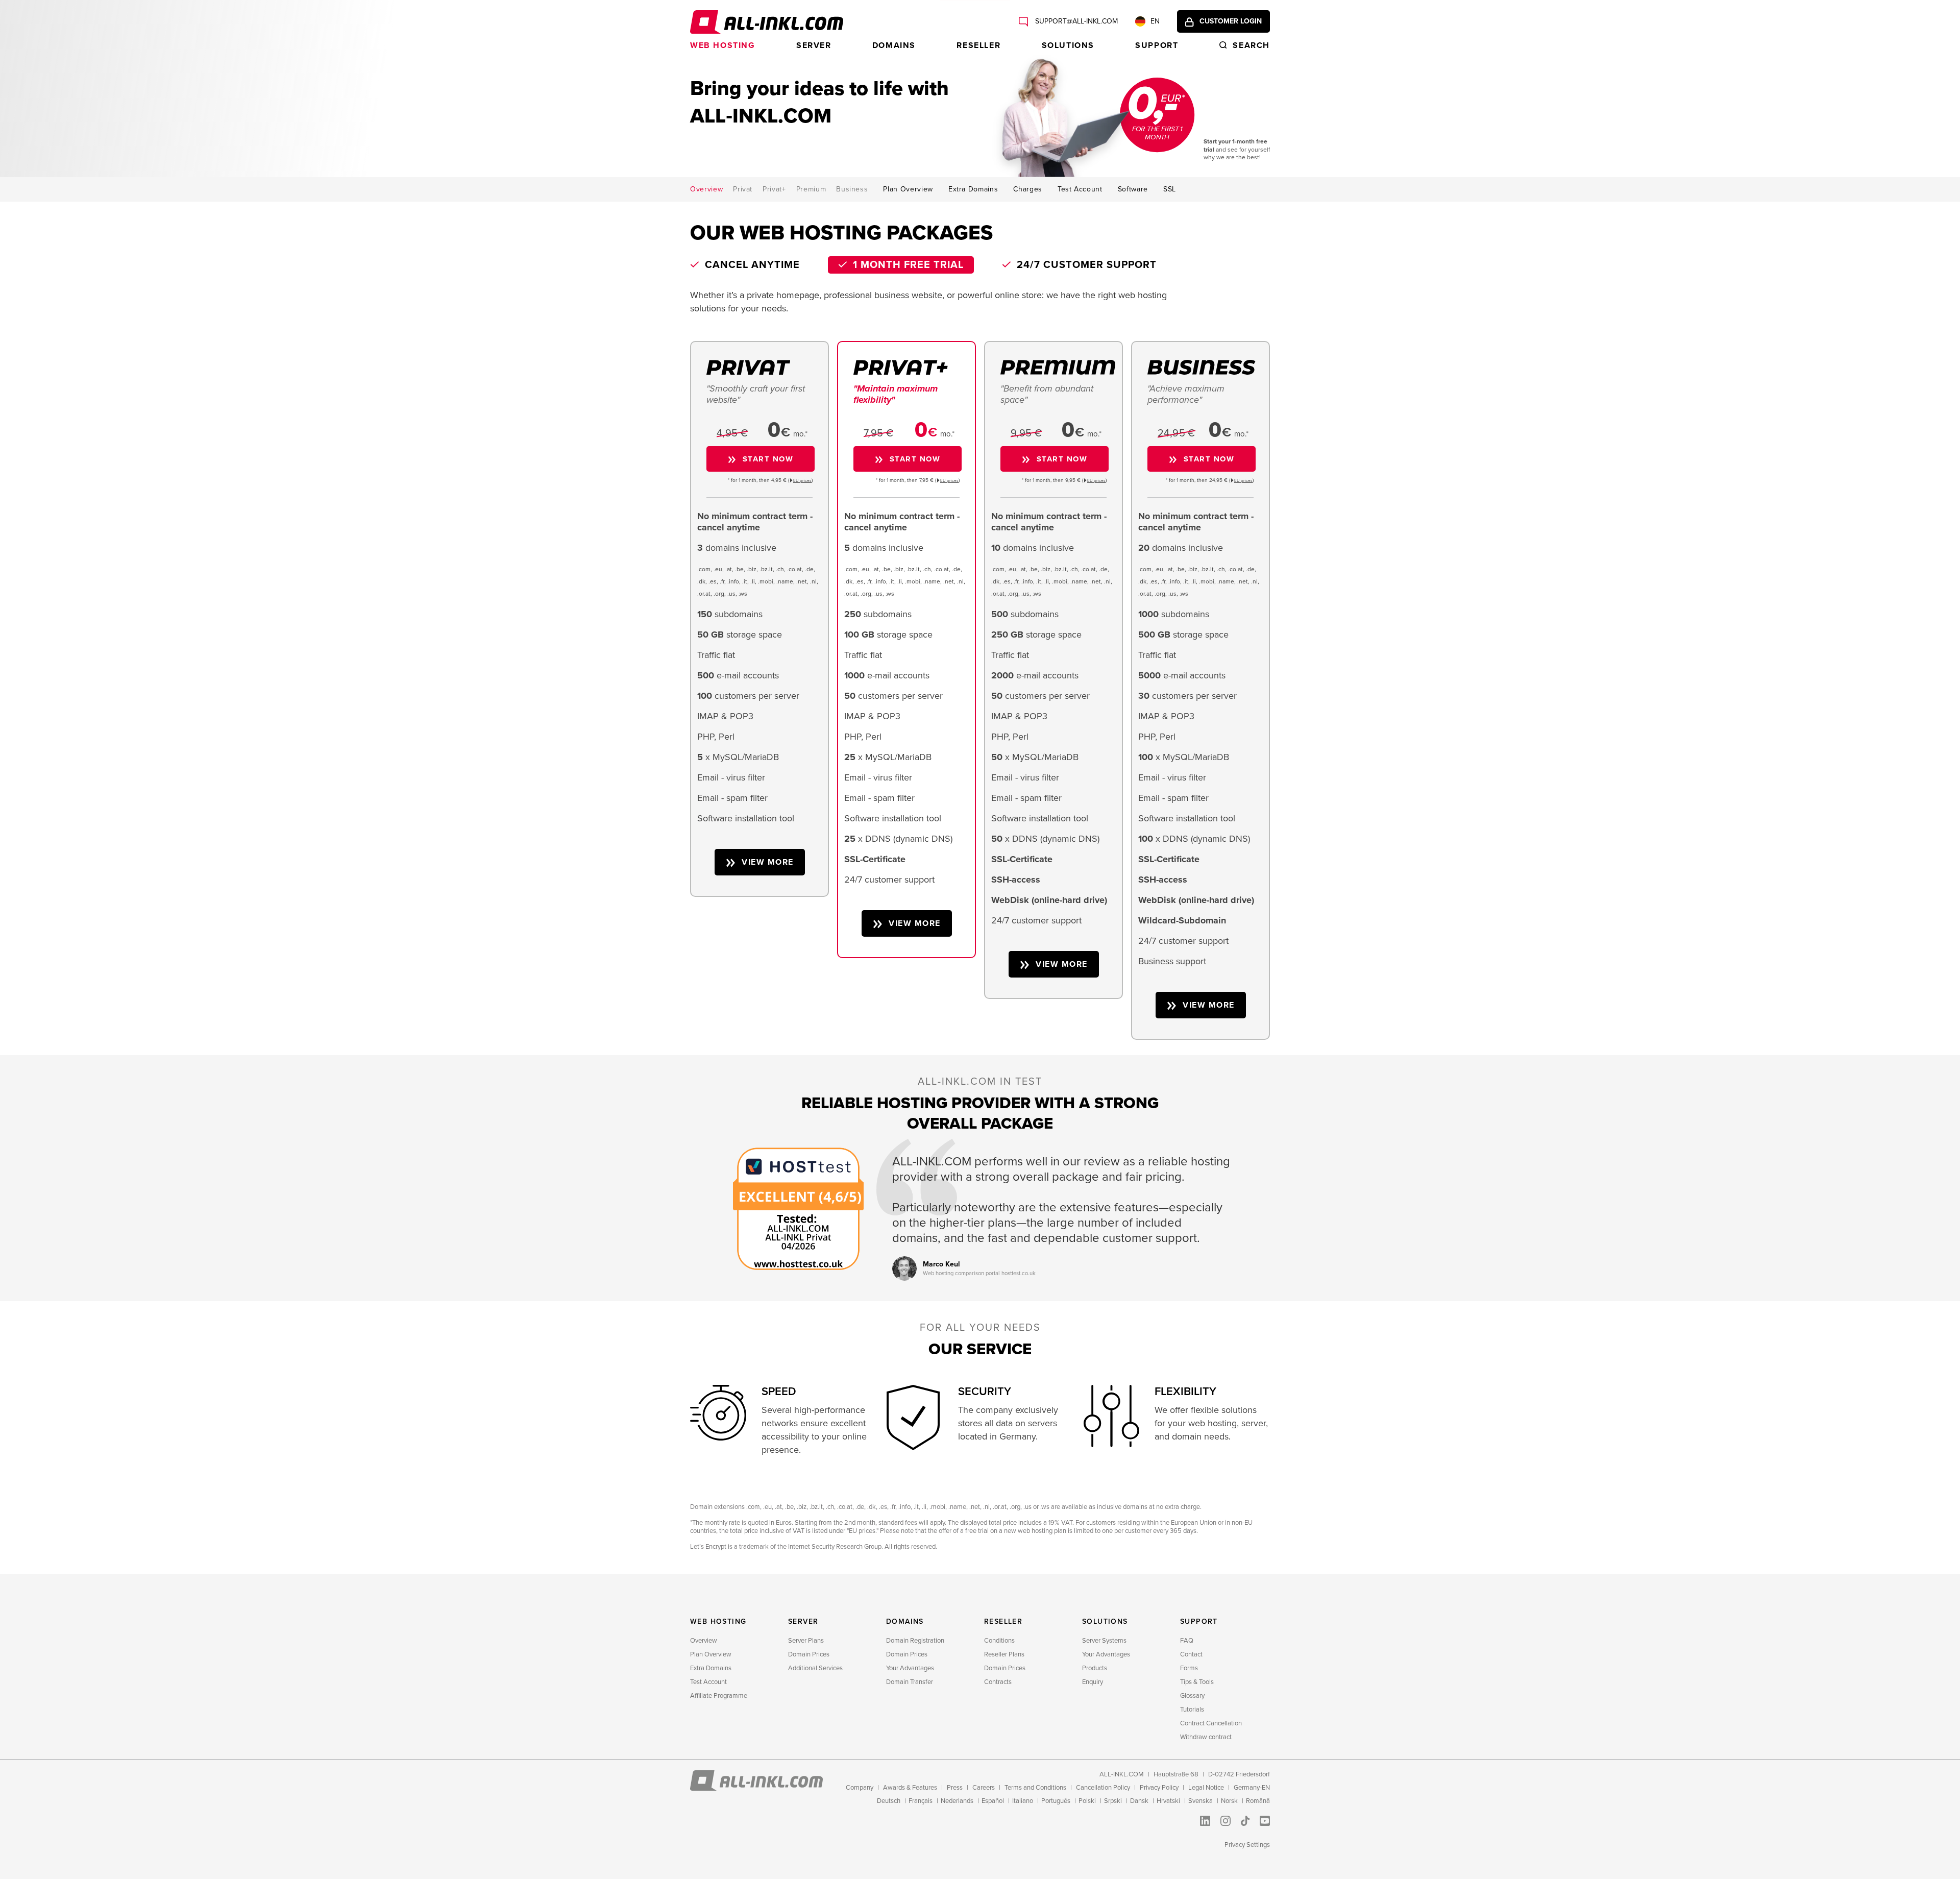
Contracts (998, 1682)
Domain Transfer (910, 1682)
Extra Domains (973, 189)
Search (1251, 45)
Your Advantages (910, 1668)
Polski (1087, 1801)
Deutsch (889, 1801)
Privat (743, 189)
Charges (1028, 189)
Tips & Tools (1197, 1682)
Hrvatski (1168, 1801)
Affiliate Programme (719, 1696)
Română (1258, 1801)
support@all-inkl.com (1075, 21)
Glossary (1192, 1696)
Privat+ (774, 189)
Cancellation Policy (1103, 1788)
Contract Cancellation (1211, 1723)
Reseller (978, 45)
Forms (1189, 1668)
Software (1133, 189)
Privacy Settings (1247, 1845)
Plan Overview (908, 189)
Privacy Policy (1159, 1788)
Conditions (999, 1641)
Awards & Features (910, 1788)
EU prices (802, 481)
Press (955, 1788)
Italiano (1023, 1801)
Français (921, 1801)
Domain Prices (809, 1654)
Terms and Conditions (1035, 1788)
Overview (706, 189)
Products (1095, 1668)
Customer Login (1231, 21)
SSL (1170, 189)
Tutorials (1192, 1710)
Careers (984, 1788)
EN (1155, 21)
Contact (1191, 1654)
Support (1157, 45)
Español (993, 1801)
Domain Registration (915, 1641)
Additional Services (815, 1668)
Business (852, 189)
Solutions (1068, 45)
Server (814, 45)
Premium (811, 189)
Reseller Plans (1004, 1654)
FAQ (1187, 1641)
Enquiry (1093, 1682)
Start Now (768, 459)
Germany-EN (1252, 1788)
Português (1056, 1801)
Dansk (1139, 1801)
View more (768, 862)
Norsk (1229, 1801)
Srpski (1113, 1801)
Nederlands (957, 1801)
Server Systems (1104, 1641)
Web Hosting (723, 45)
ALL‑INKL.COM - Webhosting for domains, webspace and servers (767, 22)
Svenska (1200, 1801)
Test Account (1080, 189)
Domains (894, 45)
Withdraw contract (1206, 1737)
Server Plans (806, 1641)
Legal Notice (1206, 1788)
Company (860, 1788)
